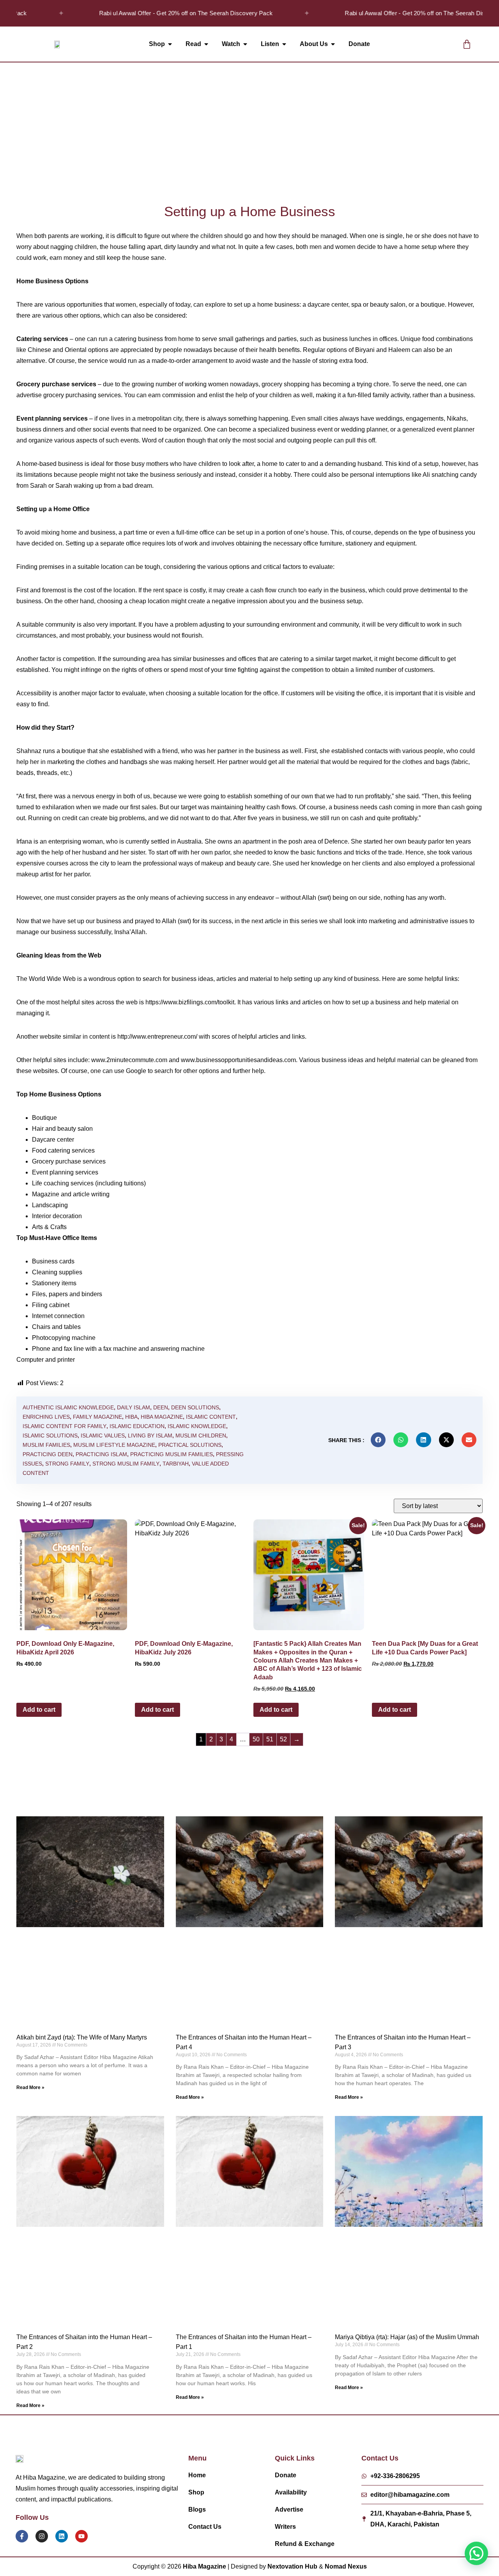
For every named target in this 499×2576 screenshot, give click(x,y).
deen (161, 1407)
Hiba (131, 1417)
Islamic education (137, 1426)
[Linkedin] (62, 2536)
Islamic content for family (65, 1426)
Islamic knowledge (197, 1426)
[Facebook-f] (22, 2536)
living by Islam (150, 1435)
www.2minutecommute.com (129, 1060)
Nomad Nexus (346, 2566)
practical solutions (190, 1445)
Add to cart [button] (39, 1710)
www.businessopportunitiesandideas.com (238, 1060)
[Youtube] (81, 2536)
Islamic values (103, 1435)
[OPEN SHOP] (170, 44)
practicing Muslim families (172, 1454)
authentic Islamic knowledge (68, 1407)
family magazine (97, 1417)
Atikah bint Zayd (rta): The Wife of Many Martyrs (82, 2037)
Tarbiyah (176, 1464)
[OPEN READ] (206, 44)
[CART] (467, 44)
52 (283, 1739)
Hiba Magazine (162, 1417)
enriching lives (46, 1417)
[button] (434, 44)
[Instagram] (42, 2536)
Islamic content (211, 1417)
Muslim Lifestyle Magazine (114, 1445)
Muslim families (46, 1445)
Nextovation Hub (292, 2566)
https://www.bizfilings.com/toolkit (190, 1002)
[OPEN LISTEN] (284, 44)
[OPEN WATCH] (245, 44)
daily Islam (134, 1407)
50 (256, 1739)
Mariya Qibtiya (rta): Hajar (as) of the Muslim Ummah (407, 2337)
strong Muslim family (126, 1464)
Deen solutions (195, 1407)
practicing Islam (101, 1454)
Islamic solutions (50, 1435)
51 (270, 1739)
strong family (67, 1464)
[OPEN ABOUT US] (333, 44)
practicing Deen (48, 1454)
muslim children (201, 1435)
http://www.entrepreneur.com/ (157, 1037)
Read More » (30, 2087)
